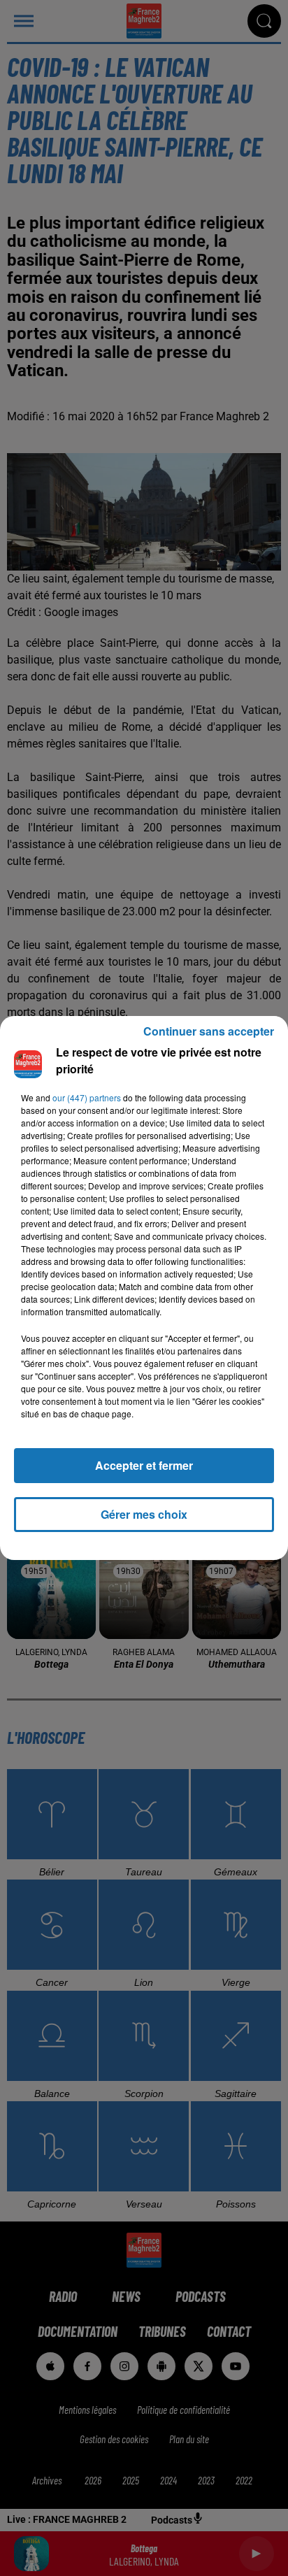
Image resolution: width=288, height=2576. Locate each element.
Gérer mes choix (144, 1514)
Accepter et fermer (144, 1465)
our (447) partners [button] (87, 1097)
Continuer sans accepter (209, 1031)
